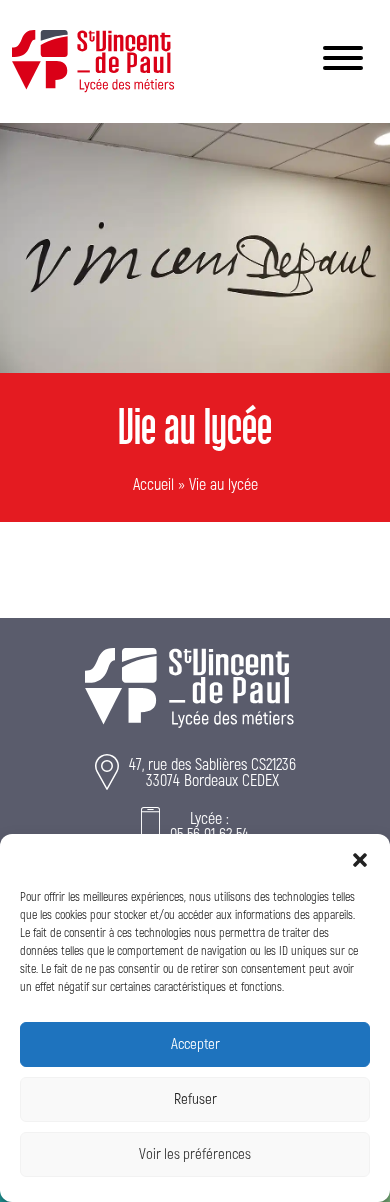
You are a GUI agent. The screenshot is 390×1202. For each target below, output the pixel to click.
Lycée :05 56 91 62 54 (209, 827)
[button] (360, 859)
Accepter (195, 1044)
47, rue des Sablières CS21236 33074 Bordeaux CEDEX (212, 773)
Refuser (195, 1099)
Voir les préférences (195, 1154)
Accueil (153, 485)
